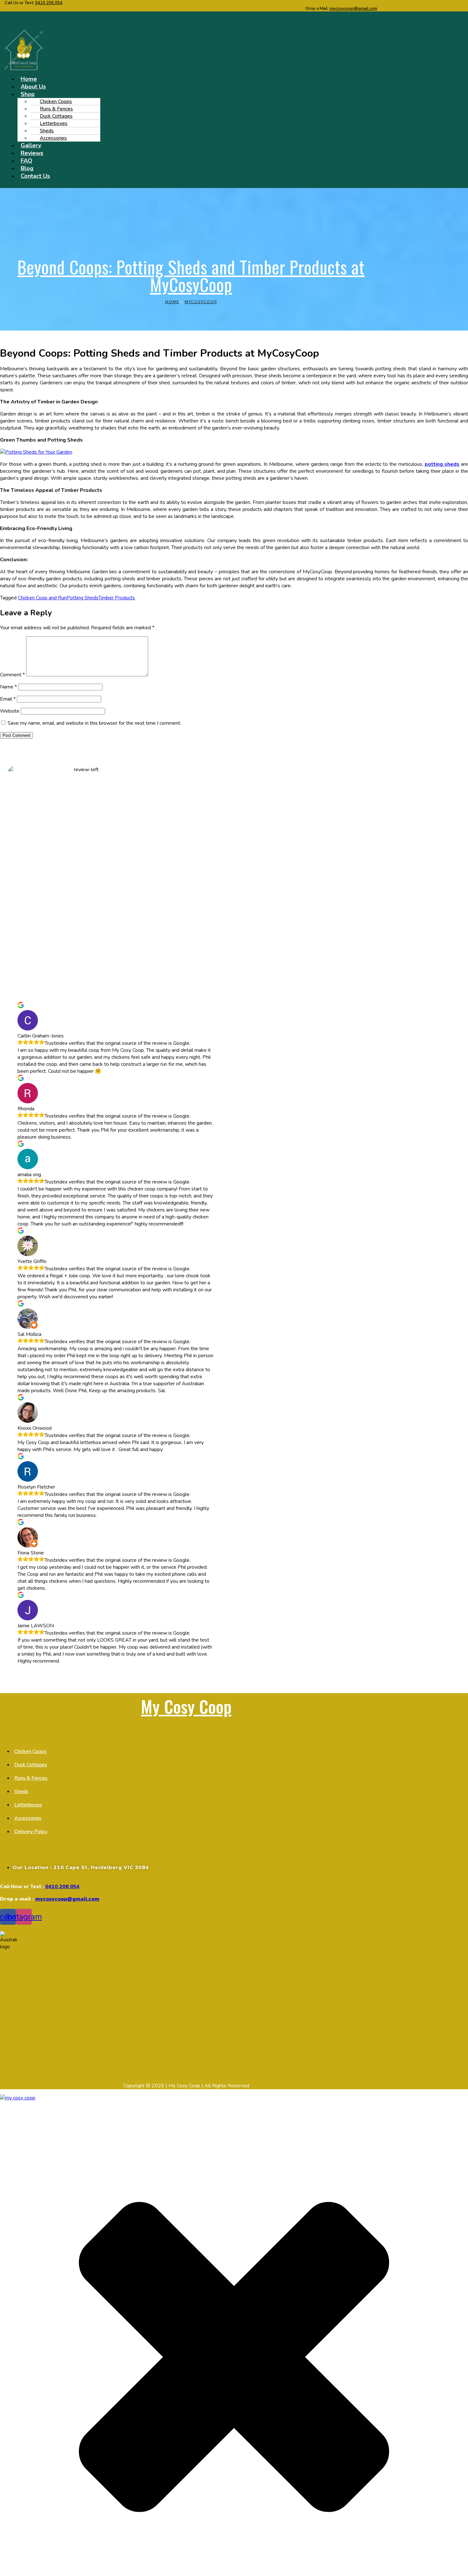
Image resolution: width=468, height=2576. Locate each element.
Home (172, 302)
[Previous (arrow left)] (11, 1288)
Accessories (53, 138)
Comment (12, 675)
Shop (28, 94)
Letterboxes (28, 1805)
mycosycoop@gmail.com (353, 9)
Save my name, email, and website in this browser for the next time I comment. (94, 723)
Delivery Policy (31, 1832)
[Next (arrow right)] (457, 1288)
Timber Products (117, 598)
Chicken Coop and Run (42, 598)
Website (10, 711)
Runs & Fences (31, 1778)
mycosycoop (201, 302)
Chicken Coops (30, 1751)
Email (8, 699)
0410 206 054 (49, 3)
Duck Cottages (31, 1765)
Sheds (21, 1791)
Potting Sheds (82, 598)
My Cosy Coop (186, 1706)
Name (8, 687)
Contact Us (35, 176)
